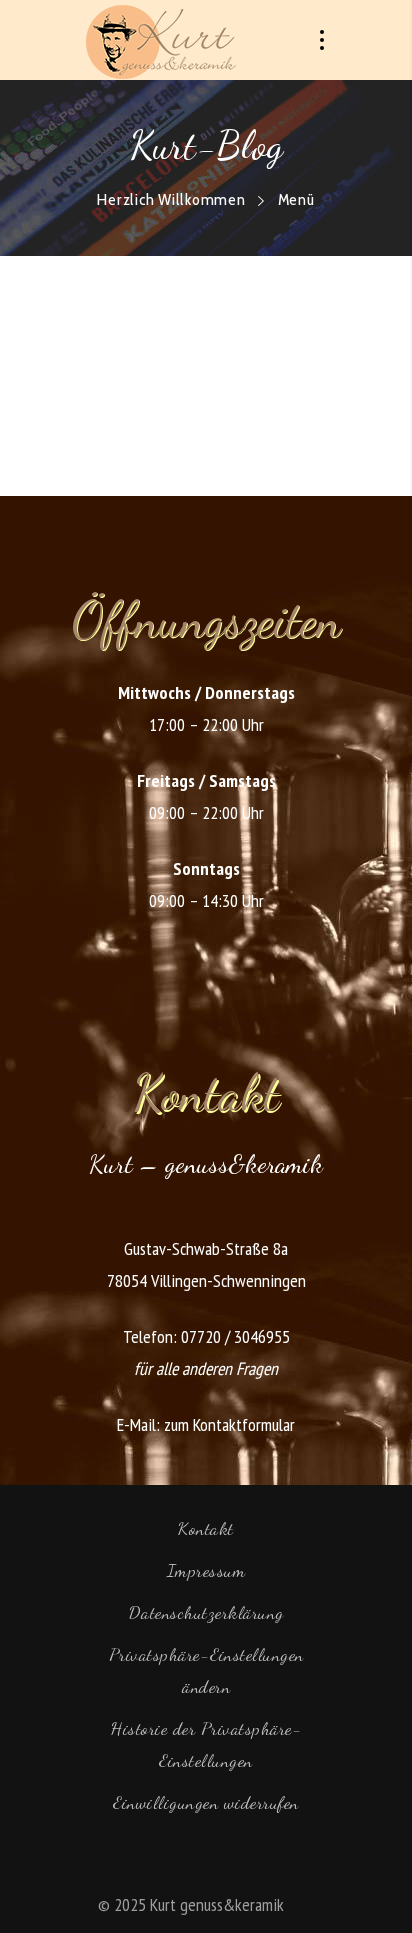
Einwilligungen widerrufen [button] (206, 1802)
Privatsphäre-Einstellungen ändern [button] (206, 1670)
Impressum (206, 1570)
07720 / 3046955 (235, 1336)
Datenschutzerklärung (206, 1612)
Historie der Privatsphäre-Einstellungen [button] (206, 1744)
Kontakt (206, 1528)
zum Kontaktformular (229, 1424)
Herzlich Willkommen (171, 199)
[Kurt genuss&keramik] (161, 40)
